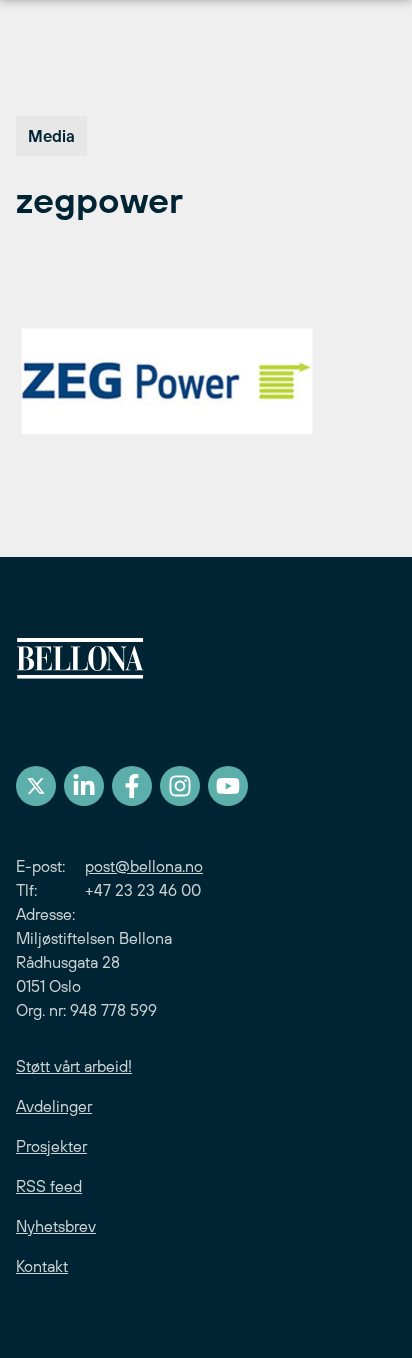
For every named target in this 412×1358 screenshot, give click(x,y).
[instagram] (180, 786)
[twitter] (36, 786)
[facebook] (132, 786)
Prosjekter (51, 1146)
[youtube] (228, 786)
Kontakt (42, 1266)
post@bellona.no (144, 866)
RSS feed (49, 1186)
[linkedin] (84, 786)
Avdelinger (54, 1106)
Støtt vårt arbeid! (74, 1066)
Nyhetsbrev (56, 1226)
